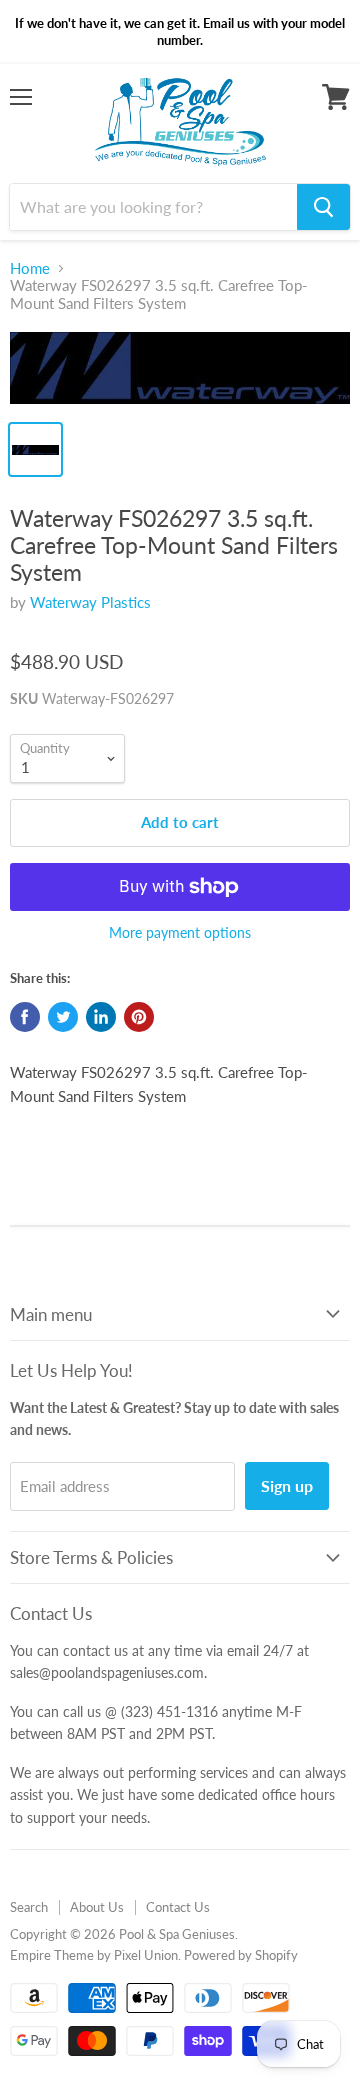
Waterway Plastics (90, 602)
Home (30, 268)
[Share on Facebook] (25, 1017)
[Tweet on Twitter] (63, 1017)
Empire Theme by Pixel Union (94, 1955)
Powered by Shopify (241, 1955)
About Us (97, 1907)
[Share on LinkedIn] (101, 1017)
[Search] (323, 207)
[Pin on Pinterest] (139, 1017)
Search (29, 1907)
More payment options (180, 933)
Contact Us (178, 1907)
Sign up (287, 1485)
